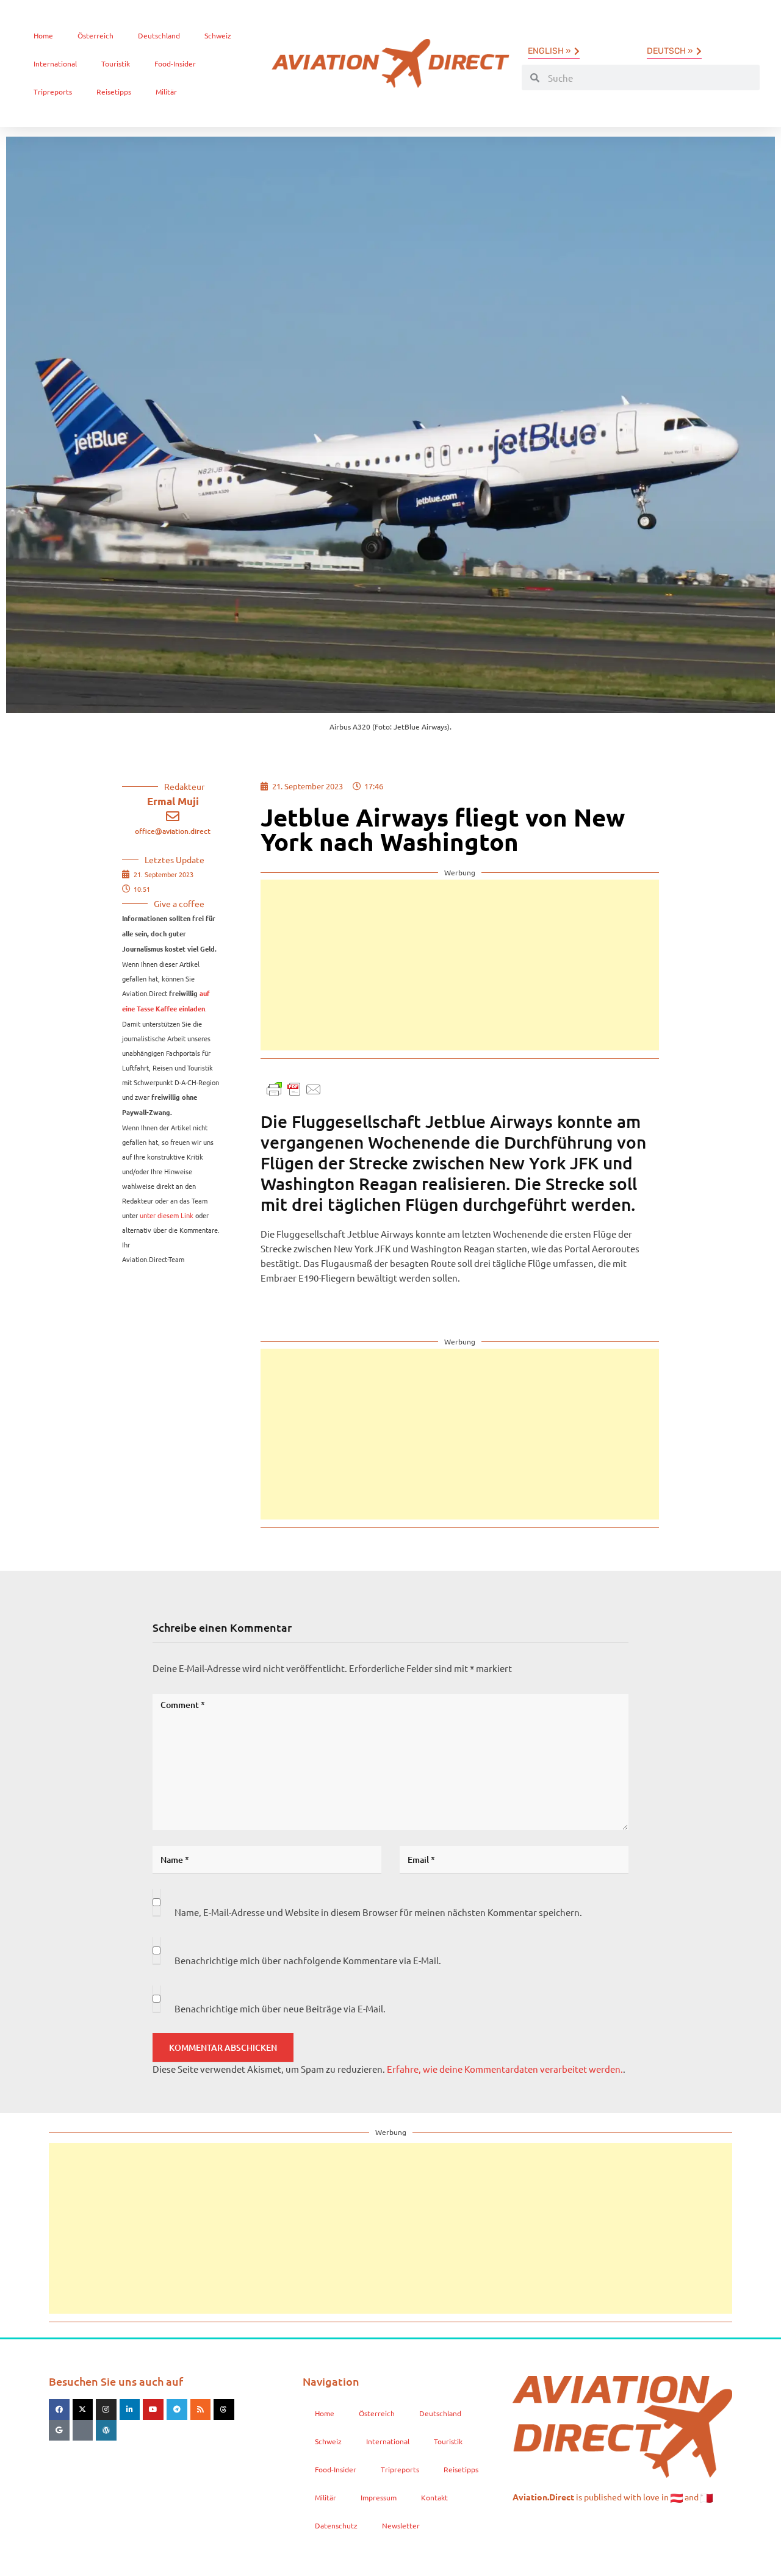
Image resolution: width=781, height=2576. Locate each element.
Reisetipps (114, 91)
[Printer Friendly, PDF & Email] (294, 1088)
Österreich (95, 35)
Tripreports (53, 91)
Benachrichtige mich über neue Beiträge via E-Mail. (280, 2008)
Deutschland (159, 35)
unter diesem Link (167, 1215)
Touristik (116, 63)
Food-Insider (175, 63)
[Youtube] (153, 2409)
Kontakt (434, 2497)
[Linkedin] (130, 2409)
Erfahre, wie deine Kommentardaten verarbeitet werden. (505, 2069)
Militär (166, 91)
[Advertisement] (460, 965)
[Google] (59, 2430)
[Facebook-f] (59, 2409)
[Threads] (224, 2409)
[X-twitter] (83, 2409)
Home (43, 35)
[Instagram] (106, 2409)
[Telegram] (177, 2409)
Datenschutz (336, 2525)
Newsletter (401, 2525)
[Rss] (201, 2409)
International (55, 63)
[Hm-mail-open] (83, 2430)
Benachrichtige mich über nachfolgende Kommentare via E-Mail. (308, 1960)
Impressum (379, 2497)
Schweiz (218, 35)
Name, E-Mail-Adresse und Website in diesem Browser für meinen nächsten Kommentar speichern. (378, 1912)
